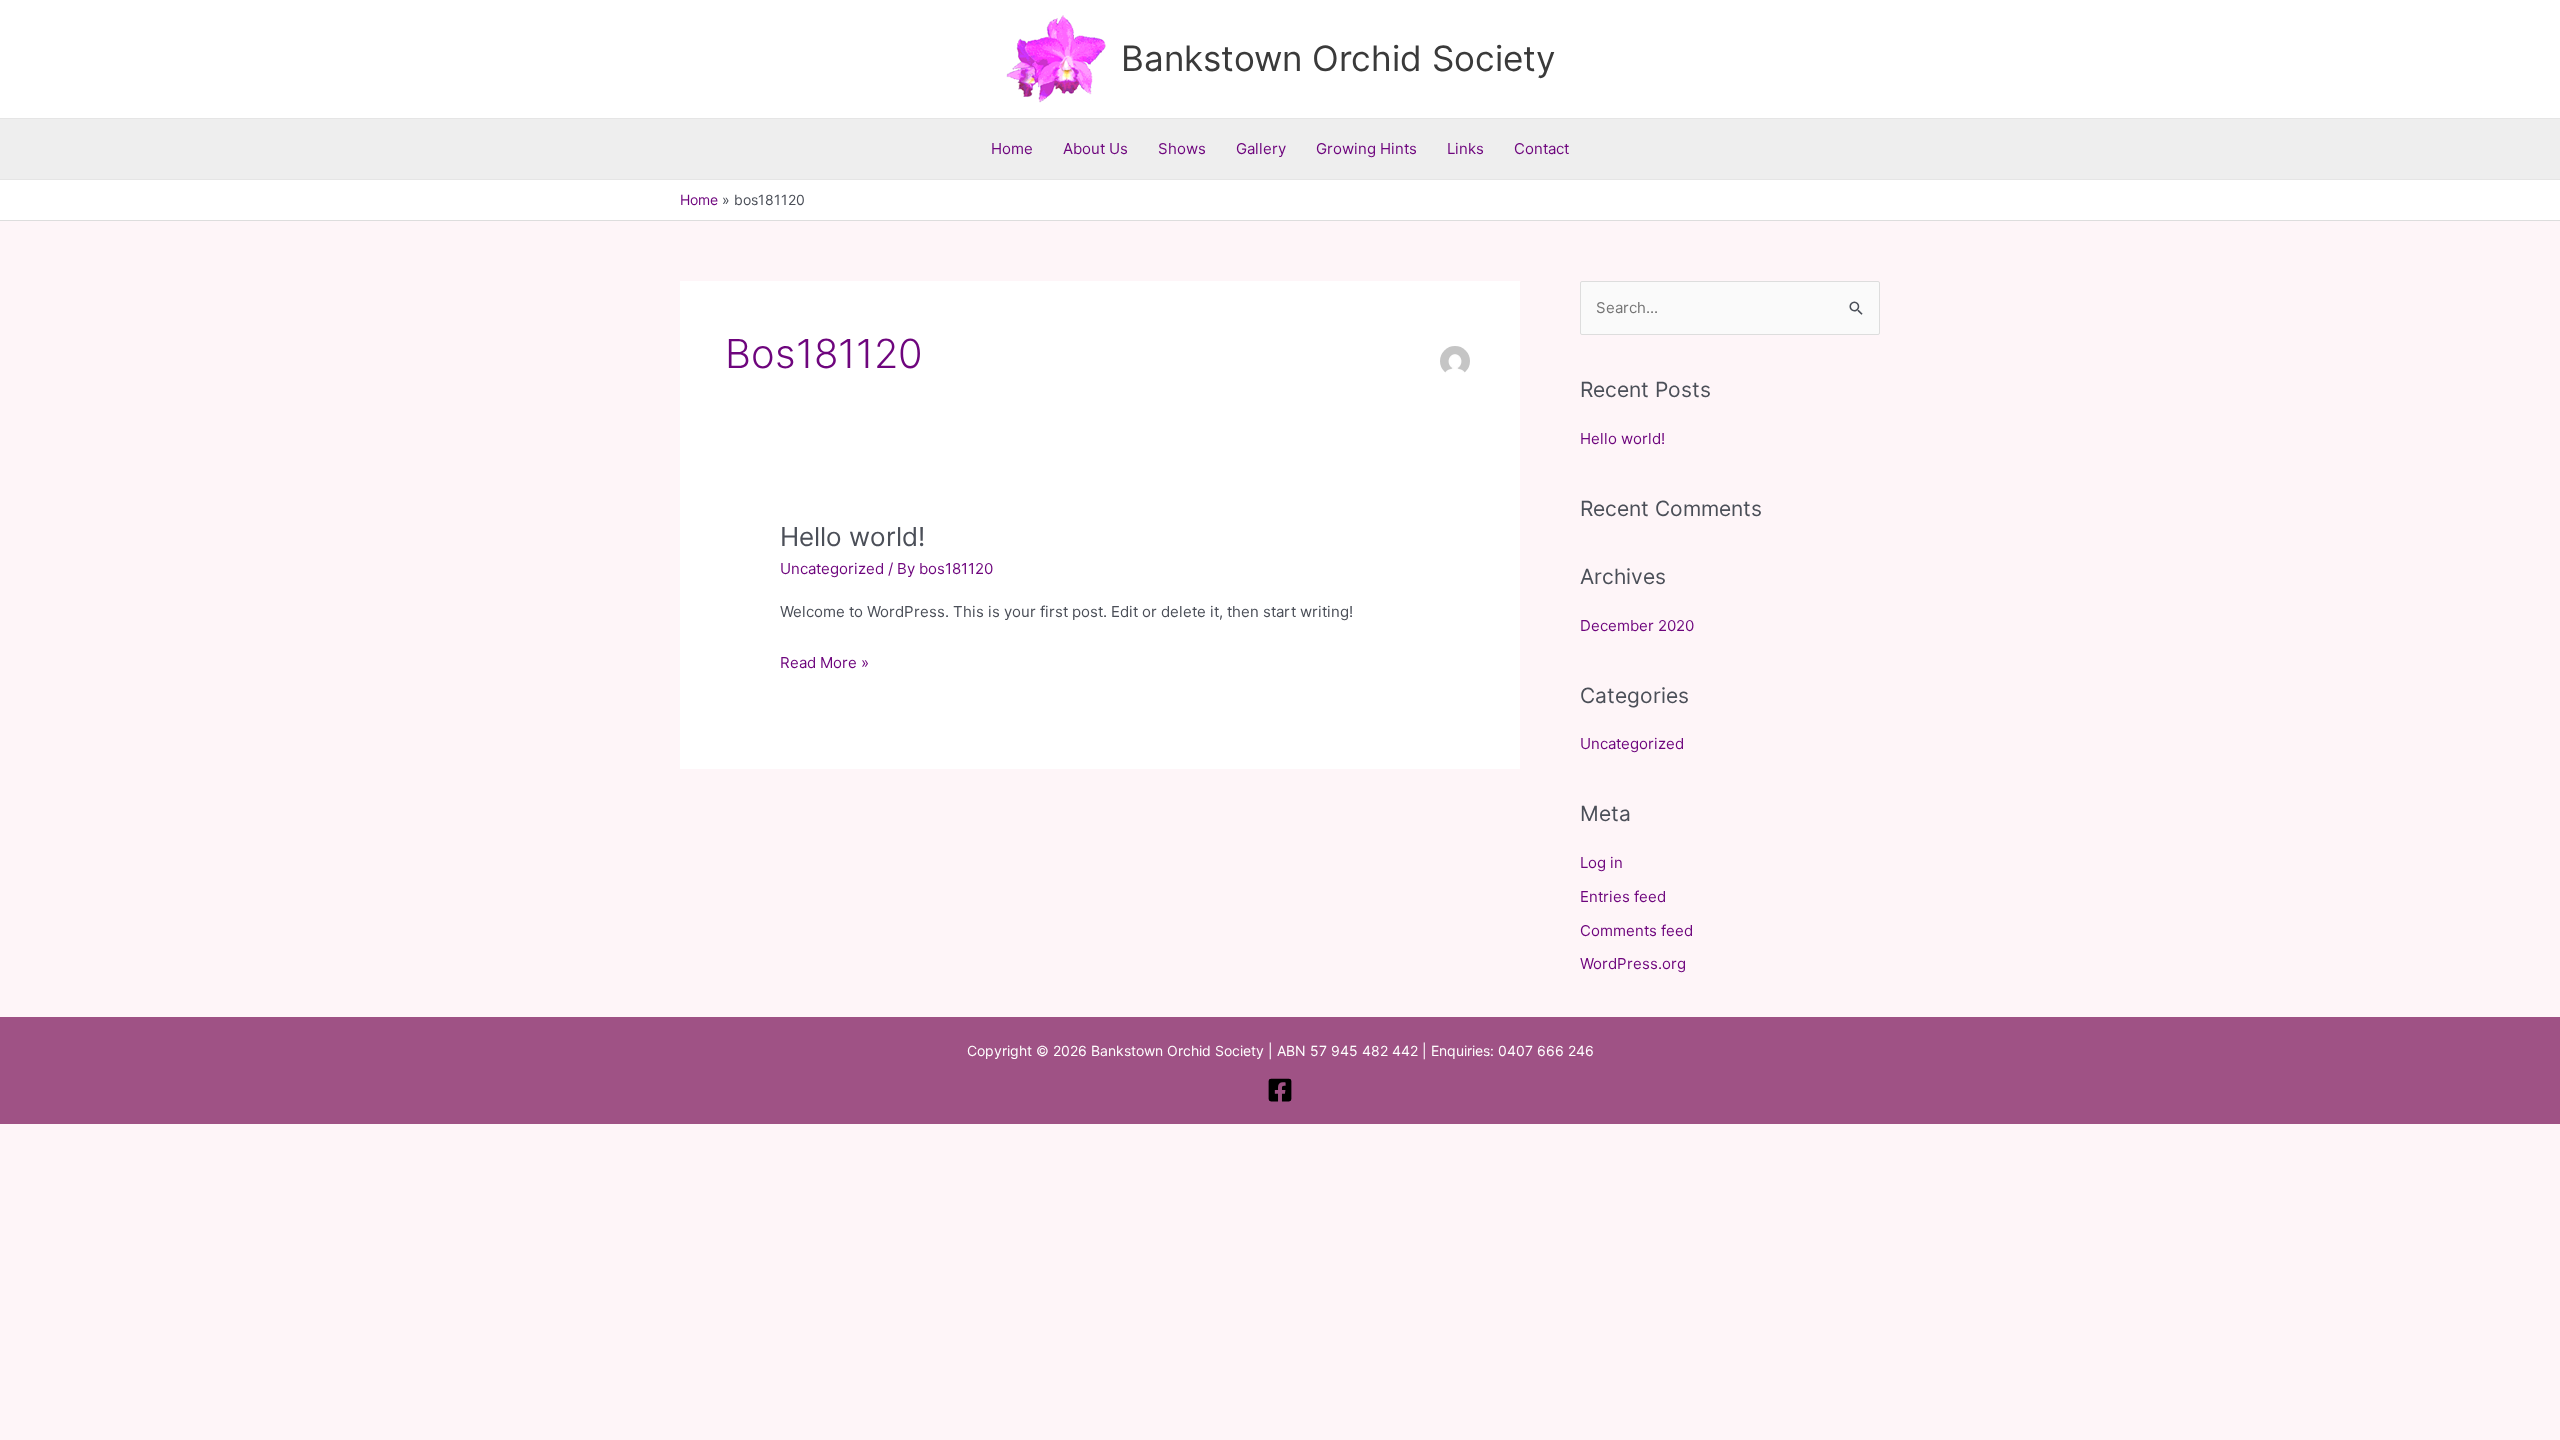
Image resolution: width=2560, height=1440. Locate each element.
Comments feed (1636, 930)
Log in (1601, 862)
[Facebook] (1280, 1090)
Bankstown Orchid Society (1338, 58)
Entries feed (1623, 896)
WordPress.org (1633, 963)
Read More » (824, 660)
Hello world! (852, 536)
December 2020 (1637, 625)
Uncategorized (832, 568)
